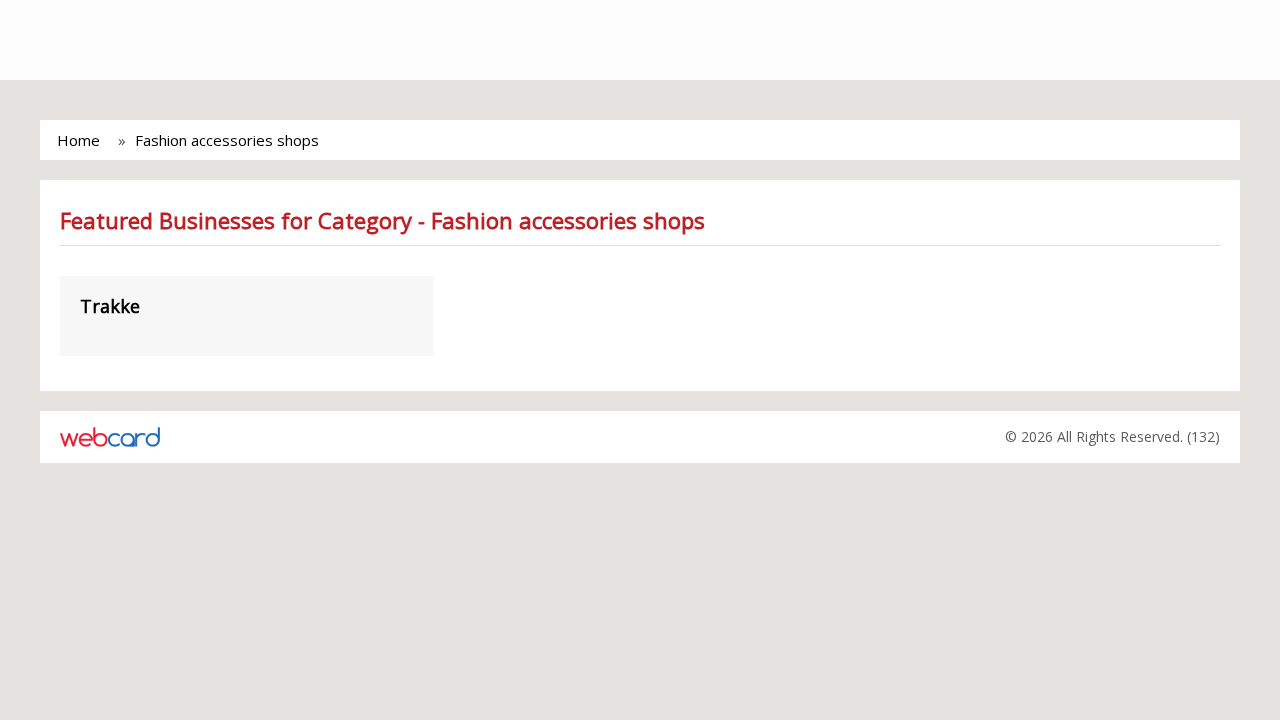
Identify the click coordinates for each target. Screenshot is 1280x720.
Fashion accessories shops (227, 140)
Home (78, 140)
